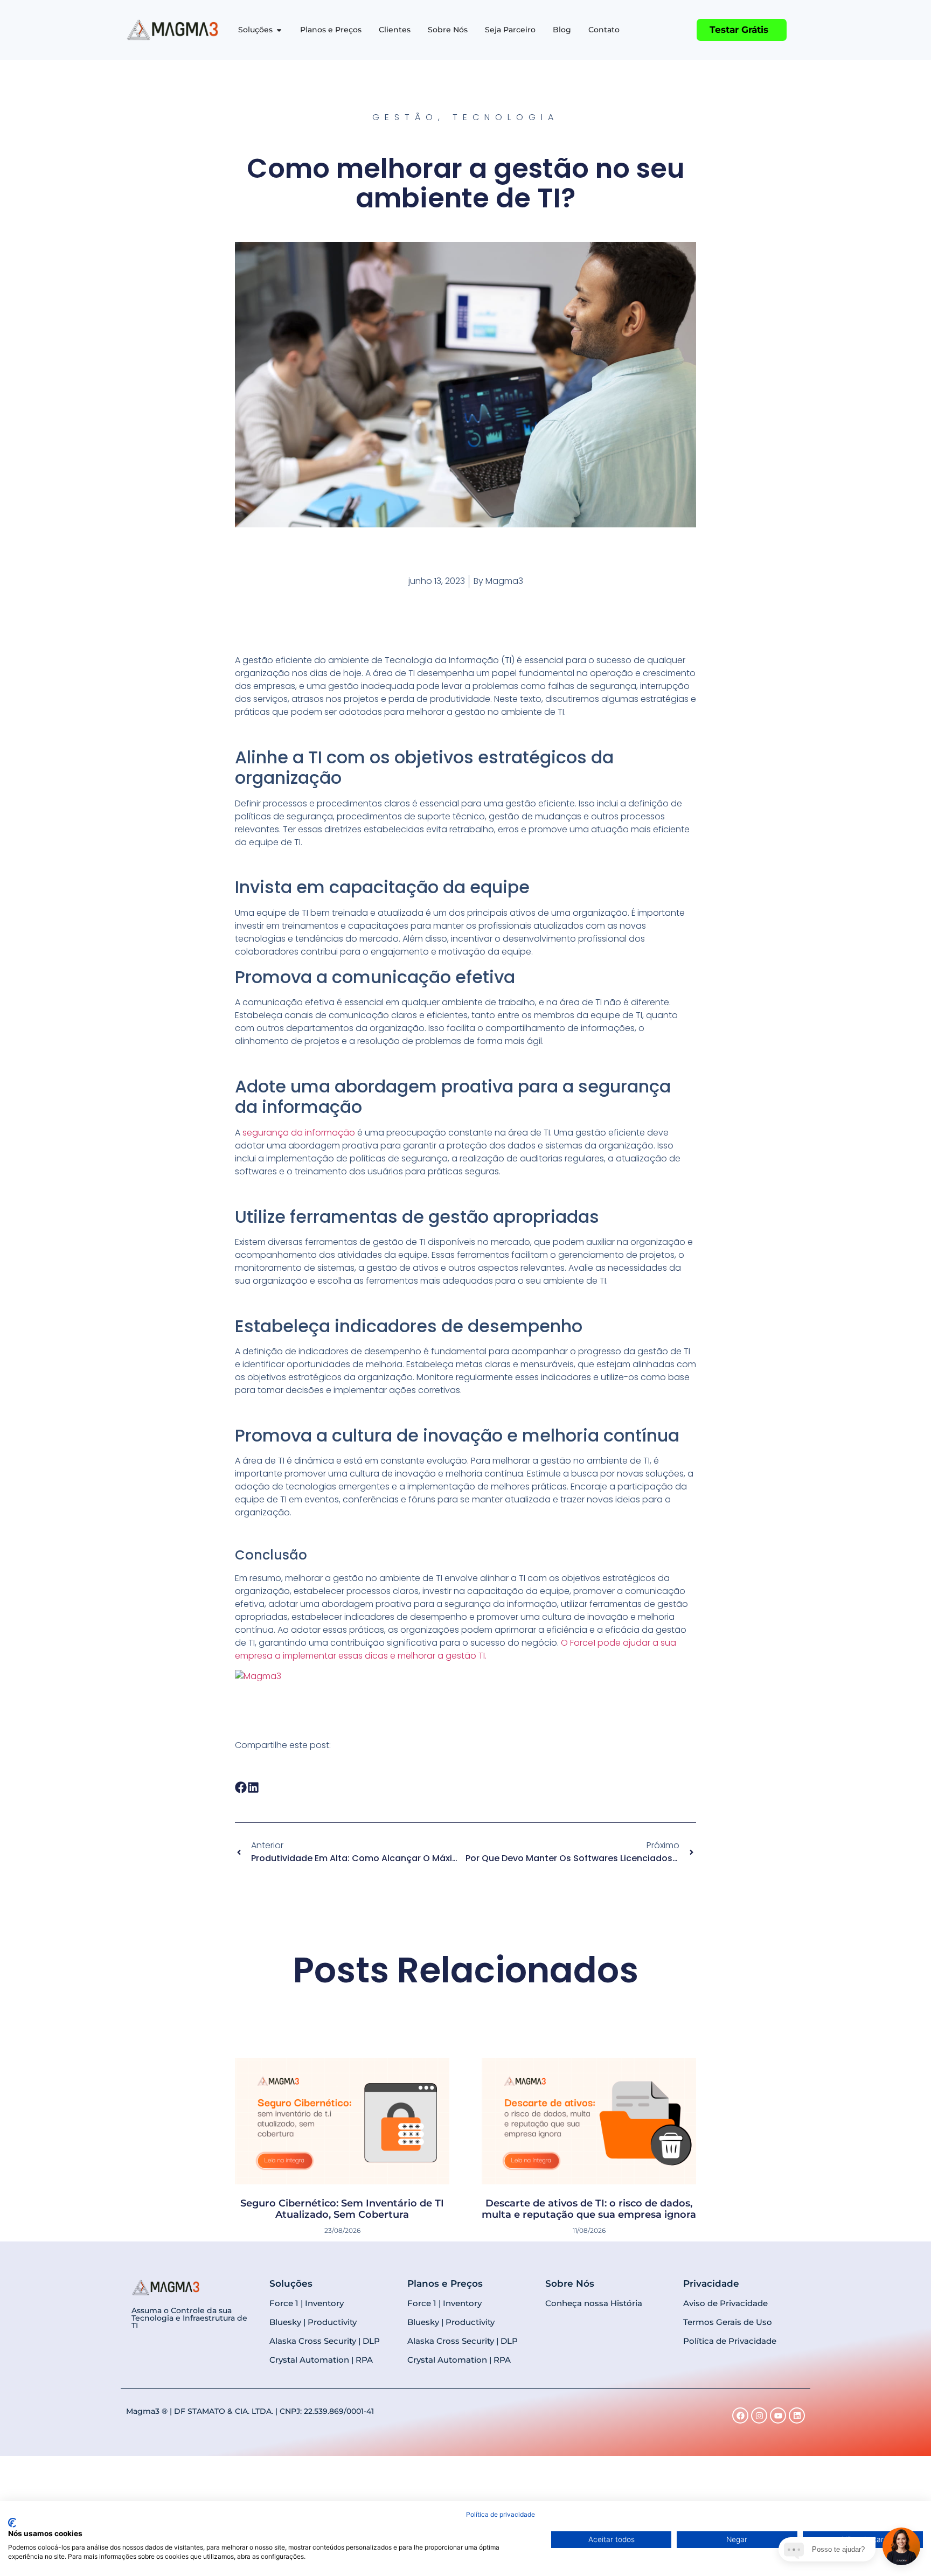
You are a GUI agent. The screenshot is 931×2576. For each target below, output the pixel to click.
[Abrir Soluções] (279, 30)
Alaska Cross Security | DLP (325, 2341)
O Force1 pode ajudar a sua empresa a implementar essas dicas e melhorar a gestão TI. (456, 1649)
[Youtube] (778, 2415)
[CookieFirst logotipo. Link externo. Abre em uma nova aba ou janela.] (12, 2523)
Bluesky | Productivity (313, 2322)
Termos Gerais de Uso (728, 2322)
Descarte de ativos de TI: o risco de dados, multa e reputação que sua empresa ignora (589, 2209)
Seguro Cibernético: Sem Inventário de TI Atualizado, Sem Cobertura (342, 2209)
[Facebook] (740, 2415)
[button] (241, 1787)
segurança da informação (299, 1133)
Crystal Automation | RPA (321, 2360)
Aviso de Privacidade (725, 2303)
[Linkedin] (797, 2415)
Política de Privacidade (730, 2341)
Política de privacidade (501, 2514)
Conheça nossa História (594, 2303)
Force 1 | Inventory (307, 2303)
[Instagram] (759, 2415)
